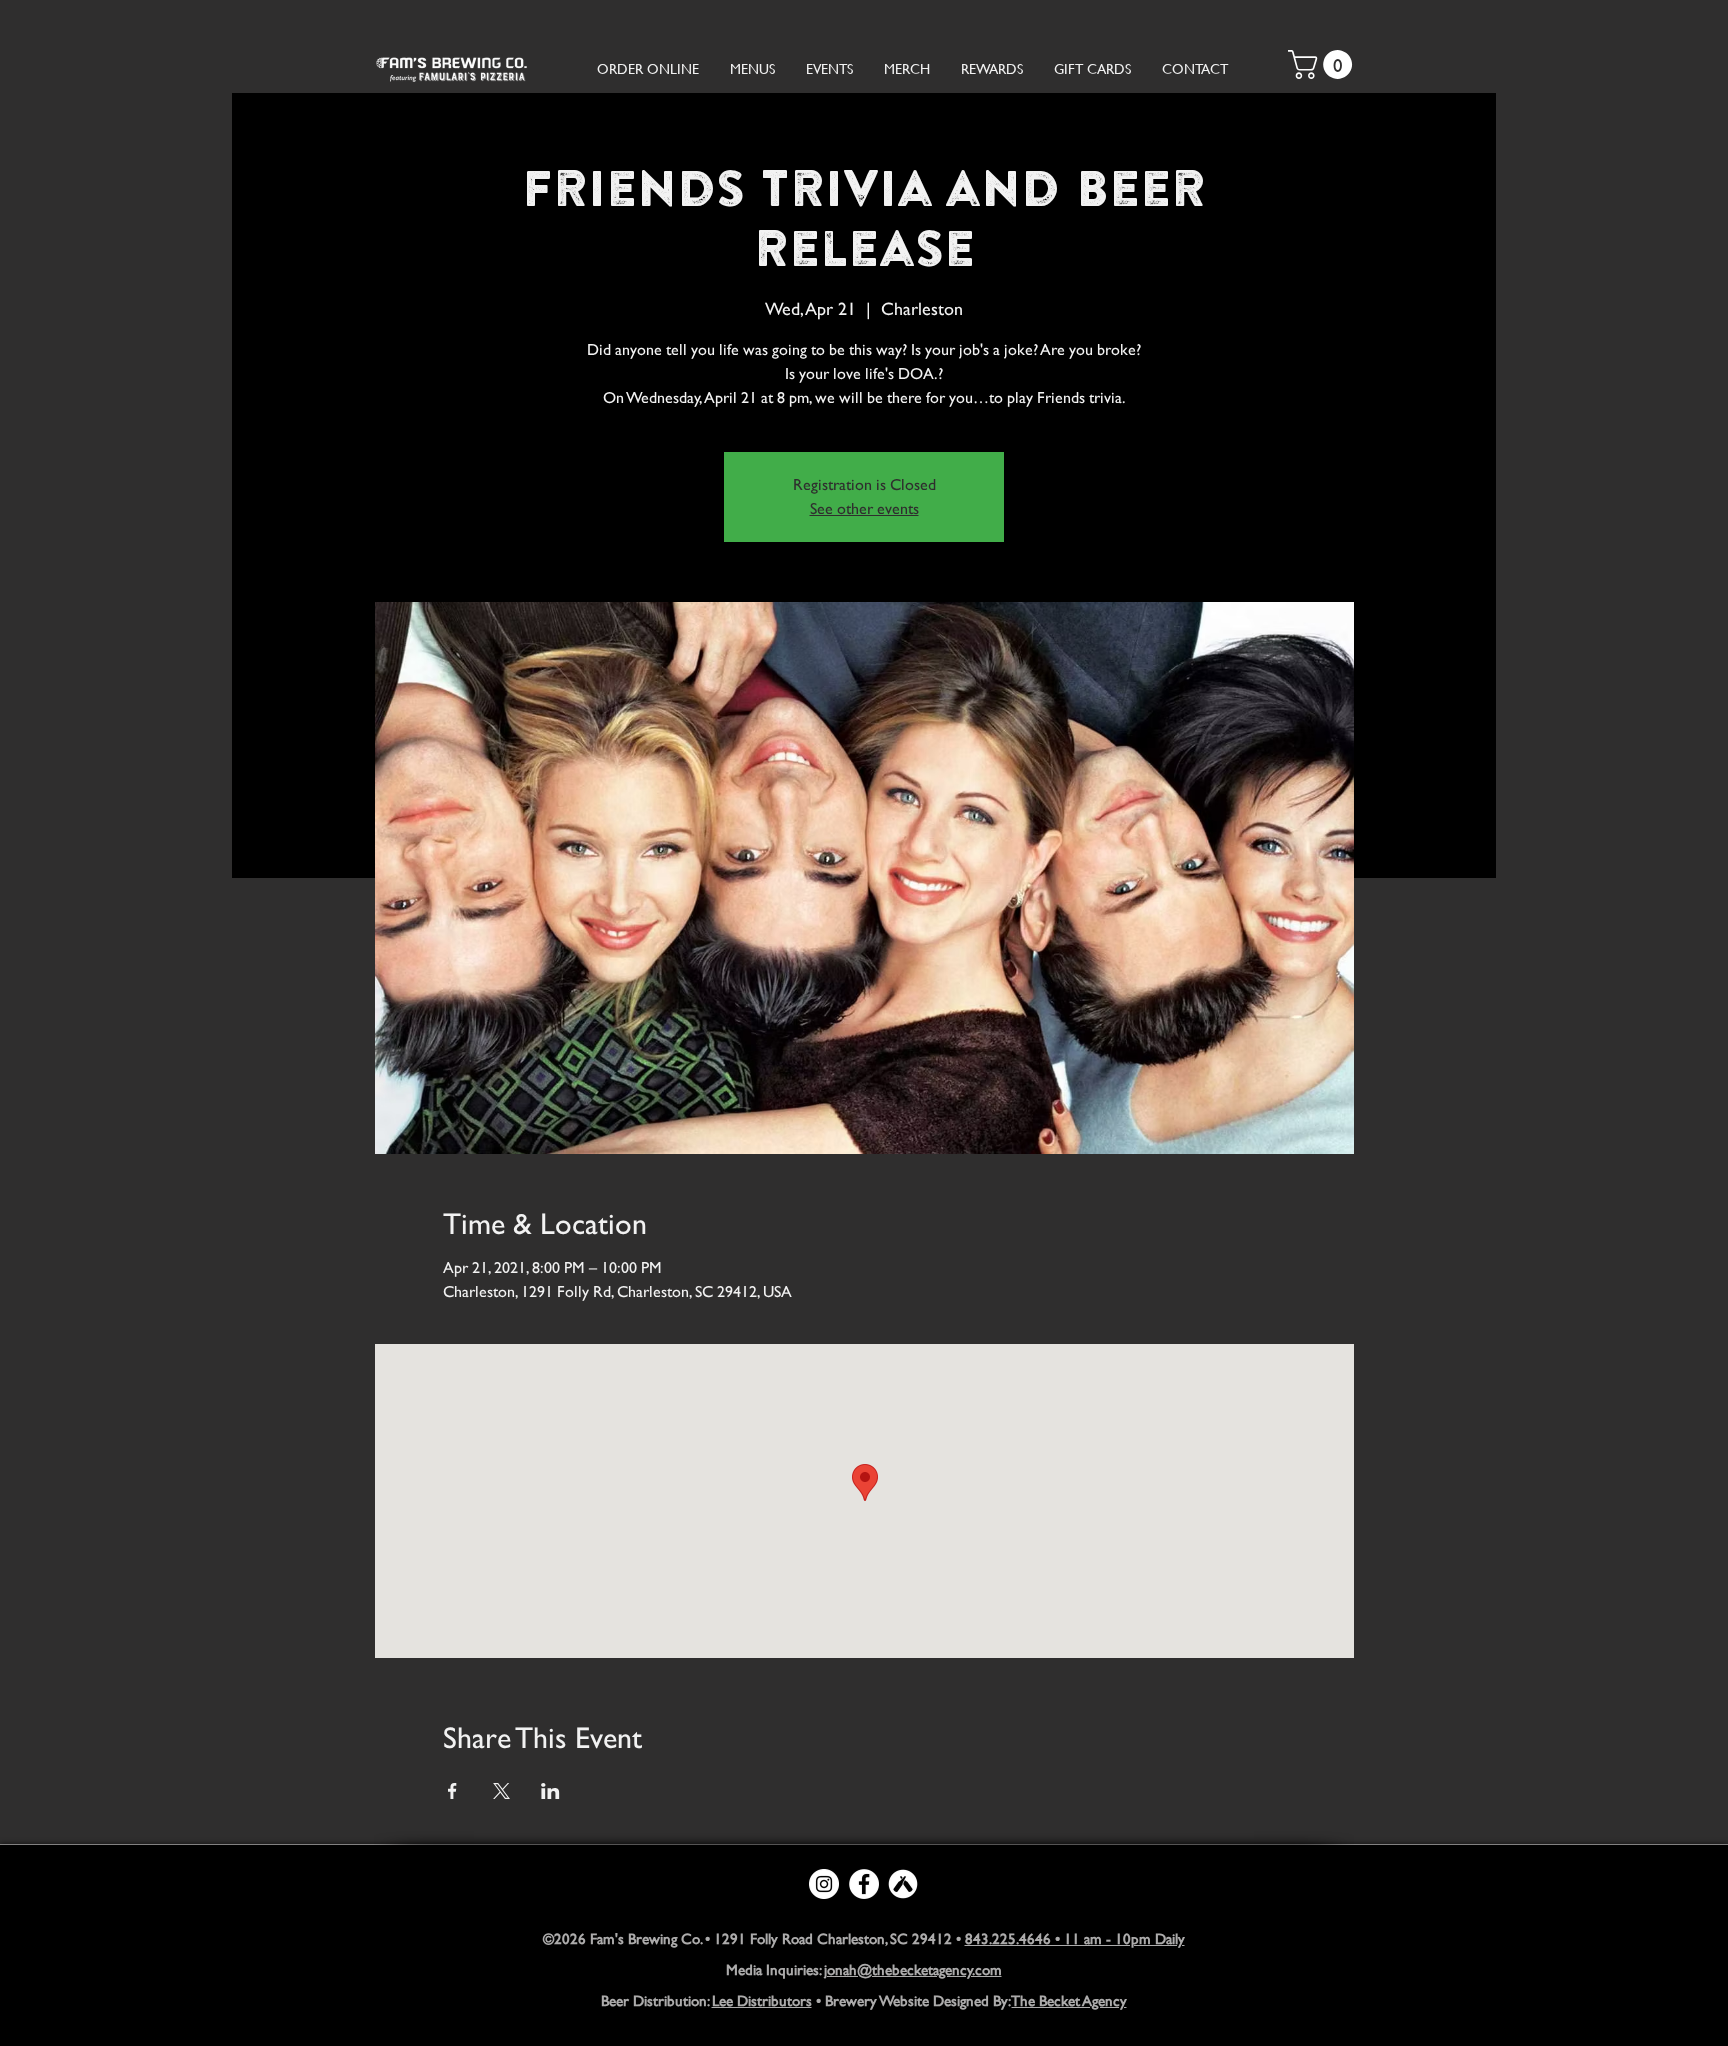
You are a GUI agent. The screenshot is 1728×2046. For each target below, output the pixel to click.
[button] (1323, 64)
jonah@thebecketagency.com (913, 1969)
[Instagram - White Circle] (824, 1884)
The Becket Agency (1069, 2000)
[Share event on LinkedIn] (550, 1791)
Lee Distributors (762, 2000)
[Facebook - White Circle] (864, 1884)
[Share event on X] (501, 1791)
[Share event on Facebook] (452, 1791)
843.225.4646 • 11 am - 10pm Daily (1075, 1938)
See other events (864, 508)
